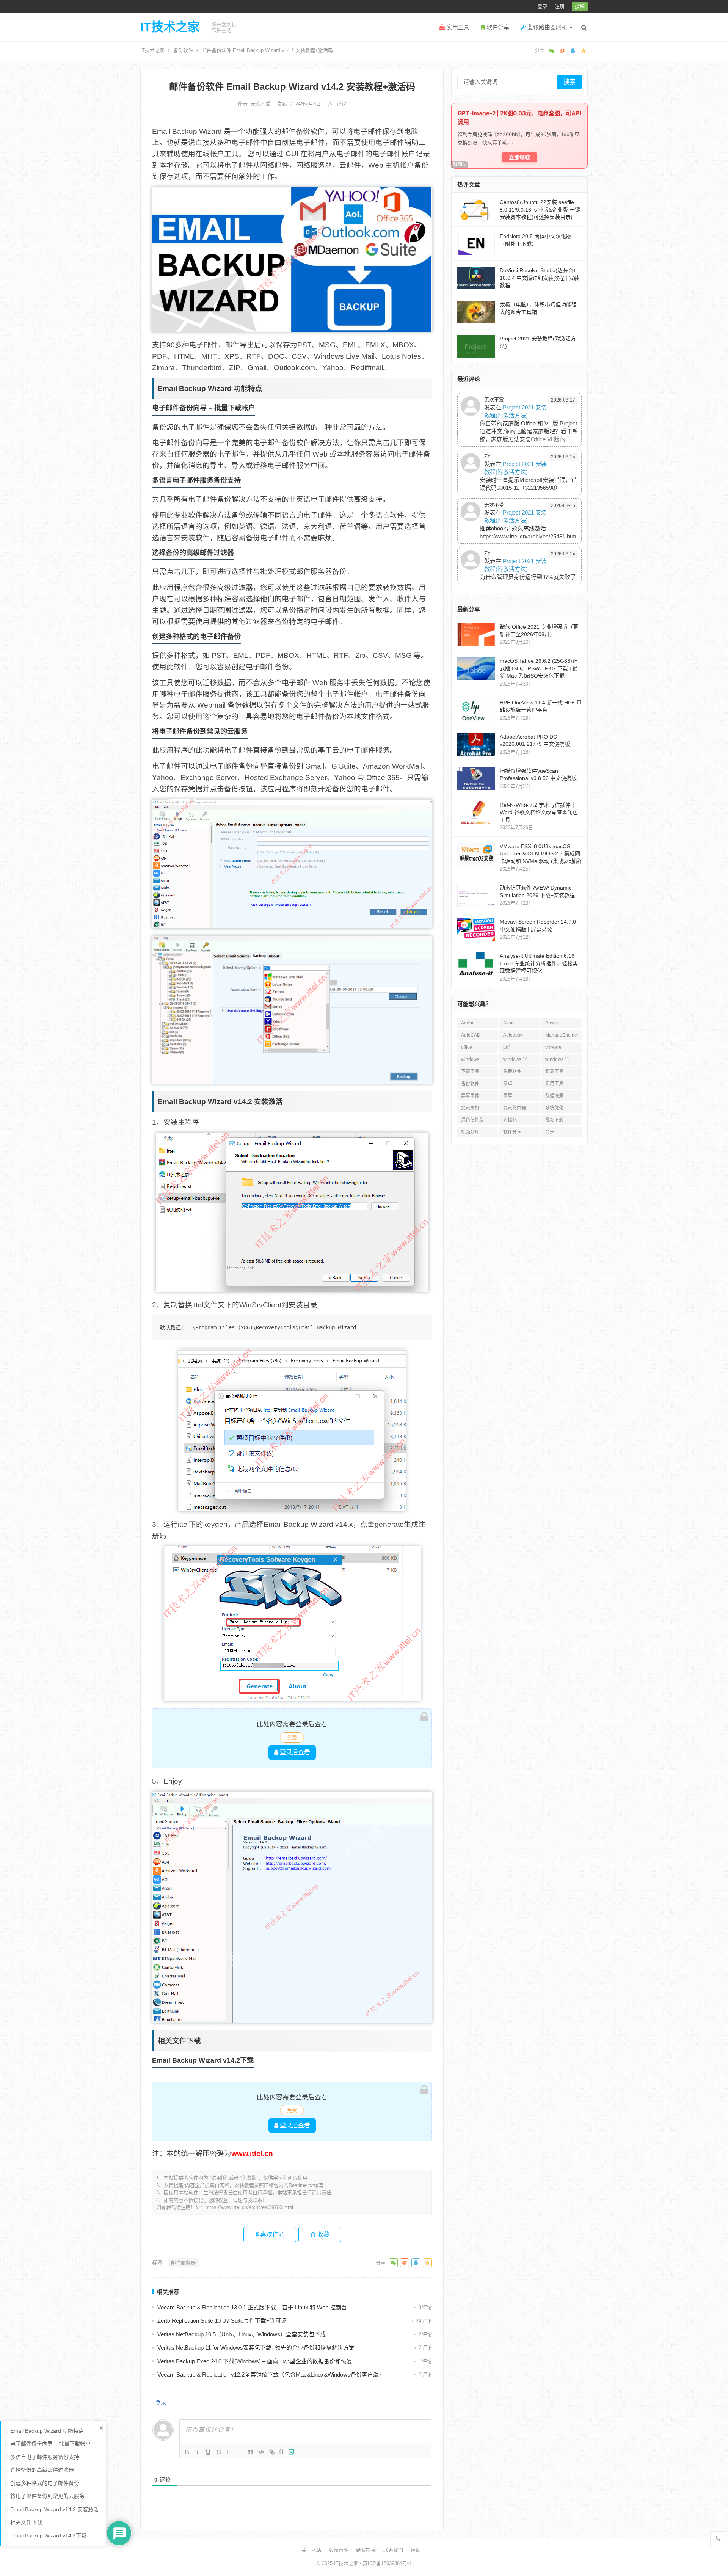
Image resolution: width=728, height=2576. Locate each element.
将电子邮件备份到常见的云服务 (47, 2496)
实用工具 (457, 27)
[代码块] (261, 2452)
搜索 (570, 82)
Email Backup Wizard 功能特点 (47, 2431)
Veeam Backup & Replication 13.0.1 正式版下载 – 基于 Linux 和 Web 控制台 (252, 2307)
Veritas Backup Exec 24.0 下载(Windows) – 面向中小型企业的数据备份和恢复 (255, 2361)
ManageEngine (561, 1035)
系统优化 (554, 1108)
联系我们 (393, 2550)
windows (470, 1059)
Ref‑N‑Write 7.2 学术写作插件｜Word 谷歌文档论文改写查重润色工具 (539, 812)
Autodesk (513, 1035)
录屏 (508, 1096)
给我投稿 (366, 2550)
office (467, 1047)
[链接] (272, 2452)
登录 (543, 6)
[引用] (251, 2452)
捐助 (416, 2550)
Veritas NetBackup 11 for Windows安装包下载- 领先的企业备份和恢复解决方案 (256, 2348)
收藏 (323, 2235)
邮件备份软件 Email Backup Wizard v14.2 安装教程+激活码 (292, 87)
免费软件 (512, 1072)
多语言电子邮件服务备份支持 (45, 2457)
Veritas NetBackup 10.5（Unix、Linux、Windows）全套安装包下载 (242, 2334)
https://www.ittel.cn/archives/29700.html (249, 2207)
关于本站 (311, 2550)
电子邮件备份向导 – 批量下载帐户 (50, 2444)
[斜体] (198, 2452)
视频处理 (470, 1132)
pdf (506, 1047)
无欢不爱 (261, 104)
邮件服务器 (183, 2263)
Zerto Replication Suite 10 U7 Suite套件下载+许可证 (222, 2321)
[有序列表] (229, 2452)
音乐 (550, 1132)
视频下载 (554, 1120)
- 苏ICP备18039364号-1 (385, 2563)
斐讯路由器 (515, 1108)
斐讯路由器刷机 (547, 27)
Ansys (551, 1023)
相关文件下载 (26, 2522)
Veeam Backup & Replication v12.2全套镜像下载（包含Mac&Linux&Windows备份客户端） (271, 2374)
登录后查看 (294, 1752)
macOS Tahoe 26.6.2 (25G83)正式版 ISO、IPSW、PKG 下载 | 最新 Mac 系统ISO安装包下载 (539, 668)
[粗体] (187, 2452)
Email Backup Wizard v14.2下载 (48, 2535)
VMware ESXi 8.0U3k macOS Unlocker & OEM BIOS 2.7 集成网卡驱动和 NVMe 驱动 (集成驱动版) (541, 854)
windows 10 (515, 1059)
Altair (508, 1023)
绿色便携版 (472, 1120)
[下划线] (208, 2452)
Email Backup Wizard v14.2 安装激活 (54, 2509)
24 (424, 2321)
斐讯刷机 (470, 1108)
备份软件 (183, 50)
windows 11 (557, 1059)
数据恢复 (554, 1096)
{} (282, 2451)
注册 (560, 6)
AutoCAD (471, 1035)
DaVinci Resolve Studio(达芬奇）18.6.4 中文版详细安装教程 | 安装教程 (540, 278)
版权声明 (339, 2550)
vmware (553, 1047)
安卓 (508, 1084)
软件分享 (497, 27)
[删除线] (219, 2452)
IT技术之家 (170, 27)
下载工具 (470, 1072)
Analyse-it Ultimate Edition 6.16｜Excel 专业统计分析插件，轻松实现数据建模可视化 (540, 963)
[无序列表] (240, 2452)
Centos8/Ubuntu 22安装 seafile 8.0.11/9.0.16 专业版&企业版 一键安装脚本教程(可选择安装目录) (540, 209)
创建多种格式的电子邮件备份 (45, 2483)
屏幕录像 (470, 1096)
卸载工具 (554, 1072)
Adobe (468, 1023)
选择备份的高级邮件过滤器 (42, 2470)
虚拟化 (510, 1120)
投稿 (580, 6)
